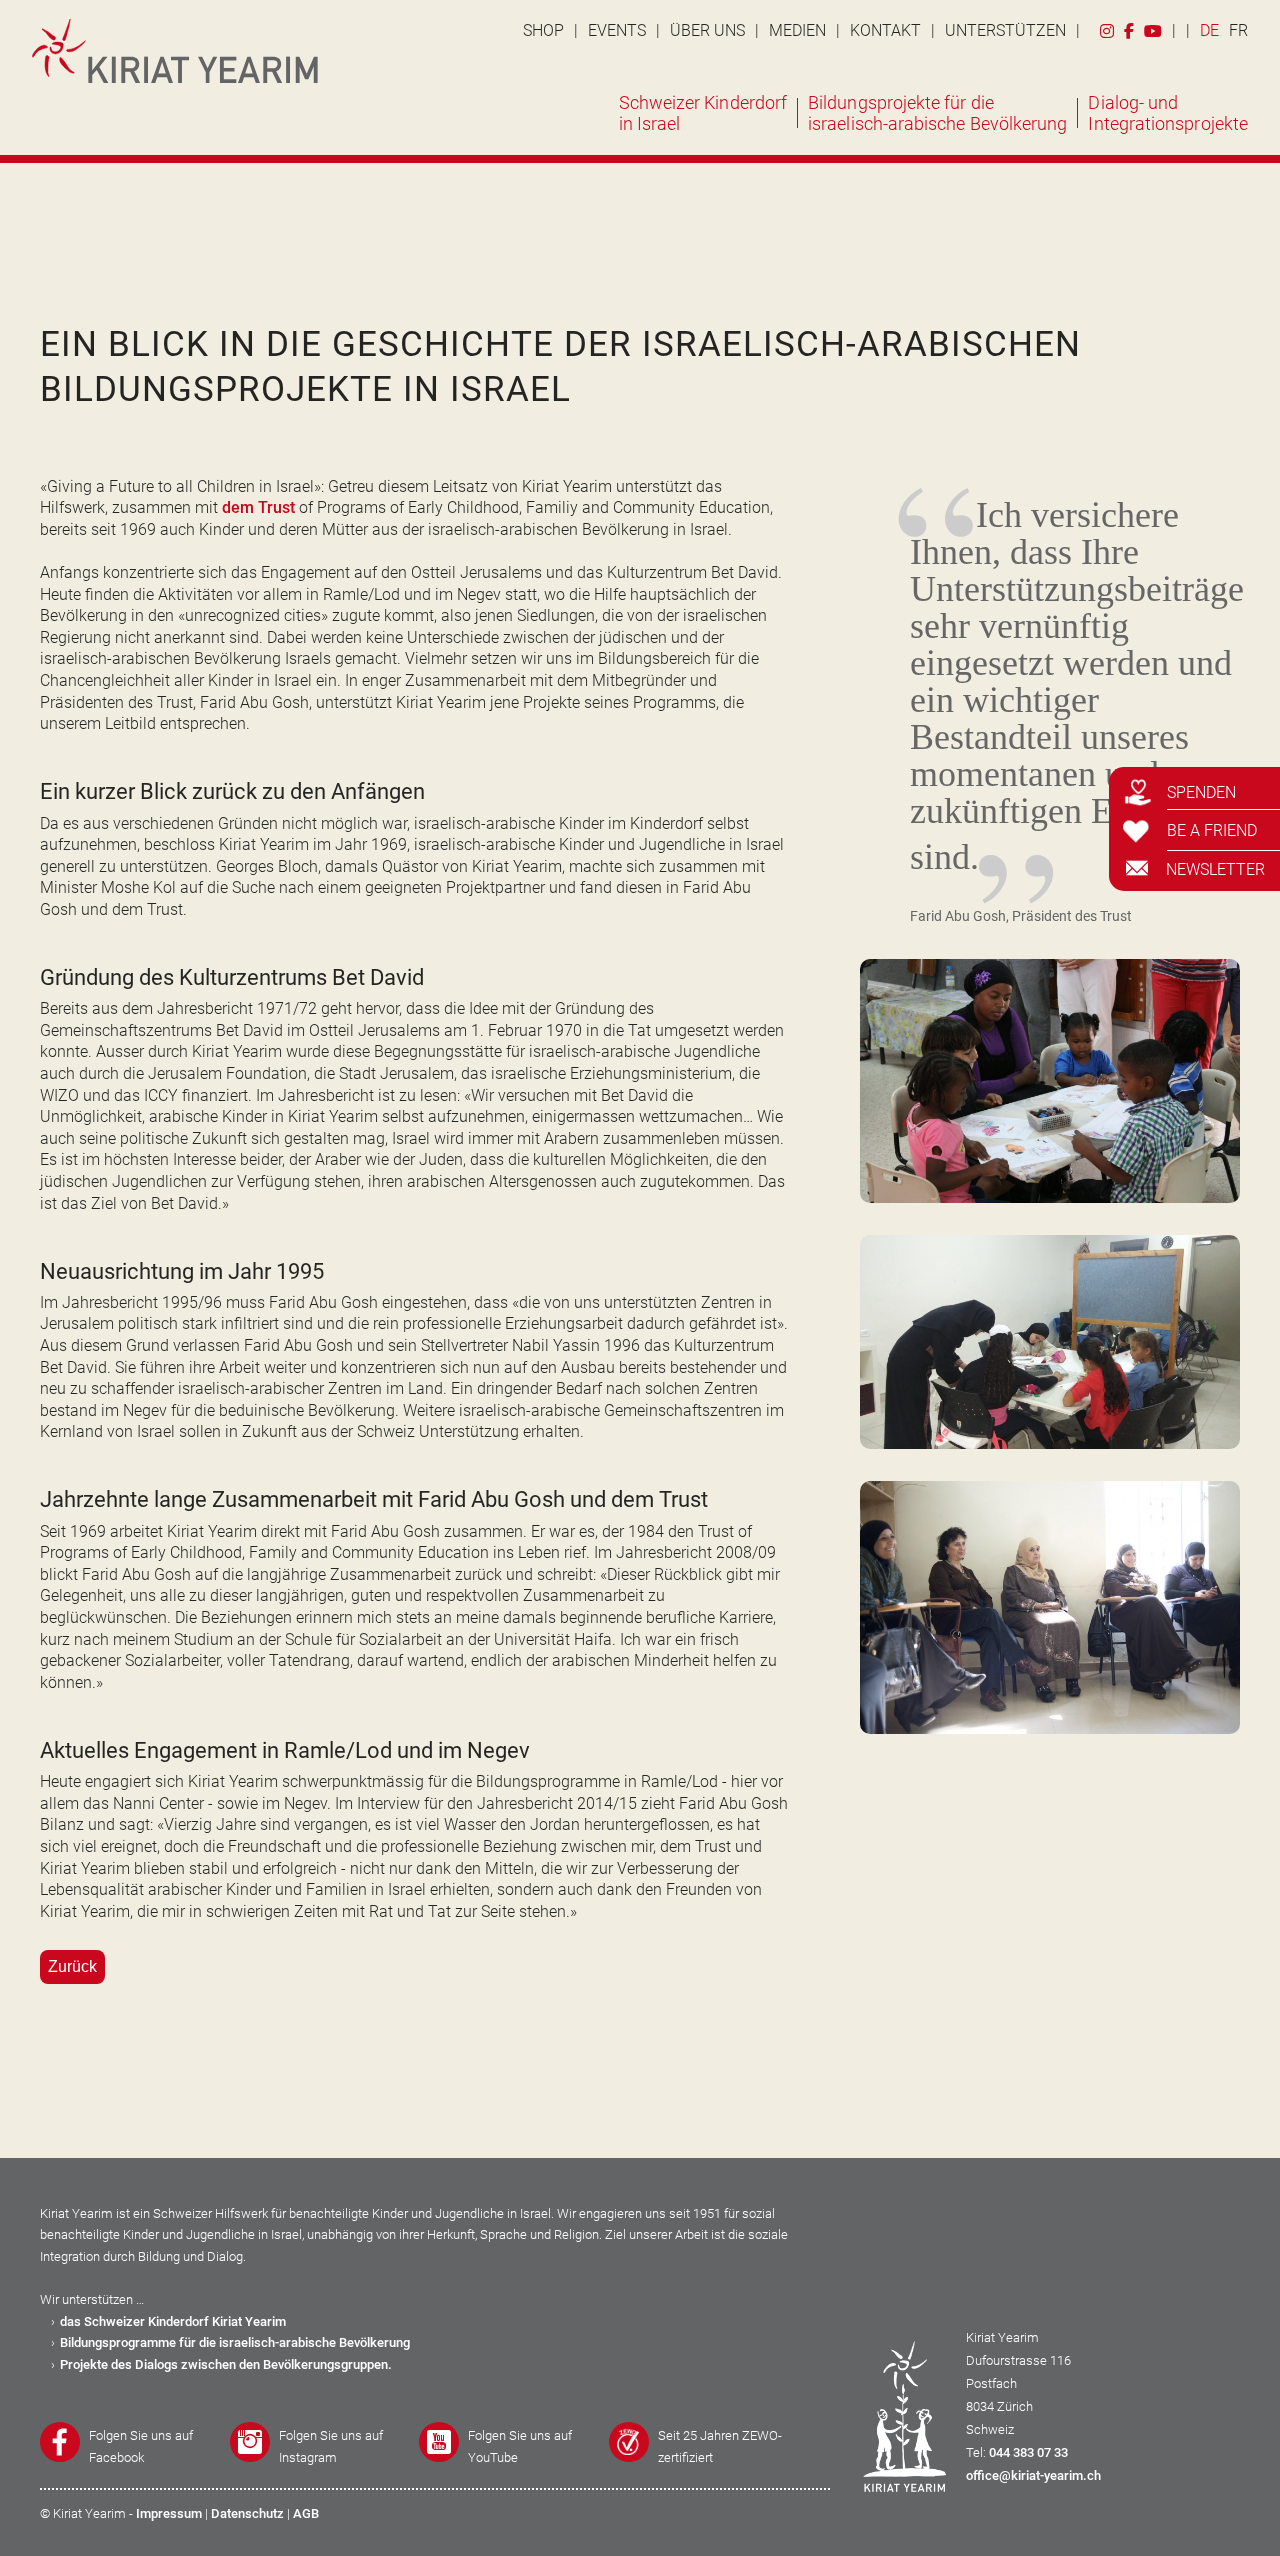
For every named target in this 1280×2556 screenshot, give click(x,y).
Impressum (169, 2513)
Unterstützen (1005, 30)
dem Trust (258, 507)
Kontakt (885, 30)
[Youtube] (1153, 29)
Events (617, 30)
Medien (797, 30)
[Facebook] (1129, 29)
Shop (543, 30)
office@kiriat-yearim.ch (1033, 2475)
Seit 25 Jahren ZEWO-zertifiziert (720, 2446)
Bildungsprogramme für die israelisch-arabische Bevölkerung (235, 2342)
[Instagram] (1107, 29)
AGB (306, 2513)
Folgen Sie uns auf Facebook (141, 2446)
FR (1238, 30)
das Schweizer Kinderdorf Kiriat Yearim (173, 2321)
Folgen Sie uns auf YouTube (520, 2446)
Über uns (707, 30)
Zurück (72, 1966)
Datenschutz (247, 2513)
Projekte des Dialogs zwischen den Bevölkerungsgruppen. (226, 2364)
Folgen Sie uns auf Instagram (331, 2446)
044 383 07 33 (1028, 2452)
